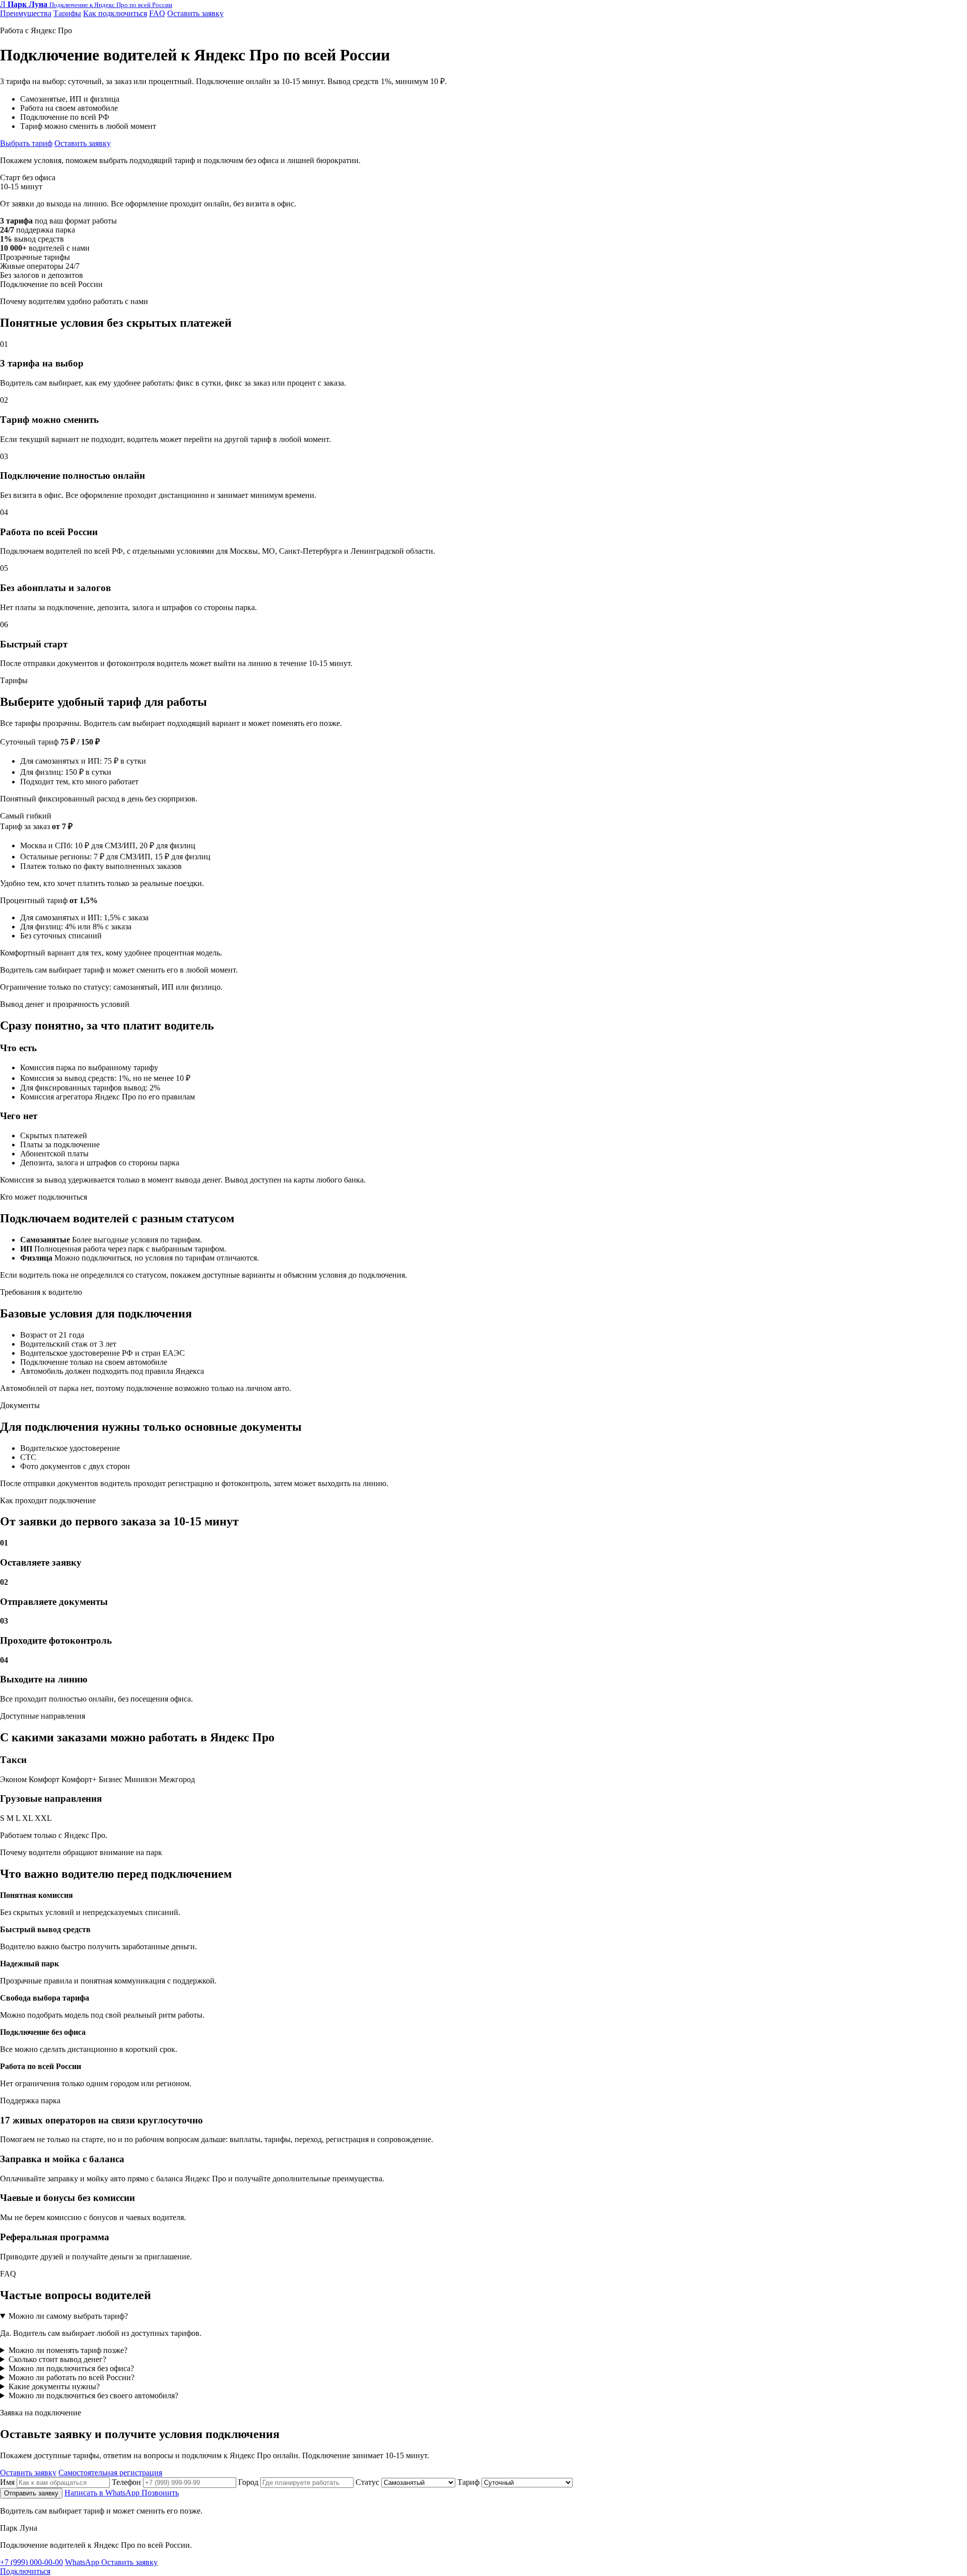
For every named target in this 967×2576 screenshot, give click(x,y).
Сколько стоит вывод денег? (57, 2359)
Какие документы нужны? (54, 2386)
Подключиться (25, 2571)
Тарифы (67, 13)
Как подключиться (115, 13)
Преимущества (26, 13)
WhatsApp (83, 2562)
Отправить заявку (31, 2493)
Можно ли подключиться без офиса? (71, 2368)
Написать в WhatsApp (103, 2493)
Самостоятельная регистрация (110, 2473)
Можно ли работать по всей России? (72, 2377)
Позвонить (160, 2493)
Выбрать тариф (26, 143)
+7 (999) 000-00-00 (31, 2562)
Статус (368, 2482)
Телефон (127, 2482)
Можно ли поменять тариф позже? (68, 2350)
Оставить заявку (195, 13)
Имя (8, 2482)
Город (249, 2482)
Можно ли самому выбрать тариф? (68, 2316)
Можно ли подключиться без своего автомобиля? (93, 2396)
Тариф (469, 2482)
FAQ (157, 13)
